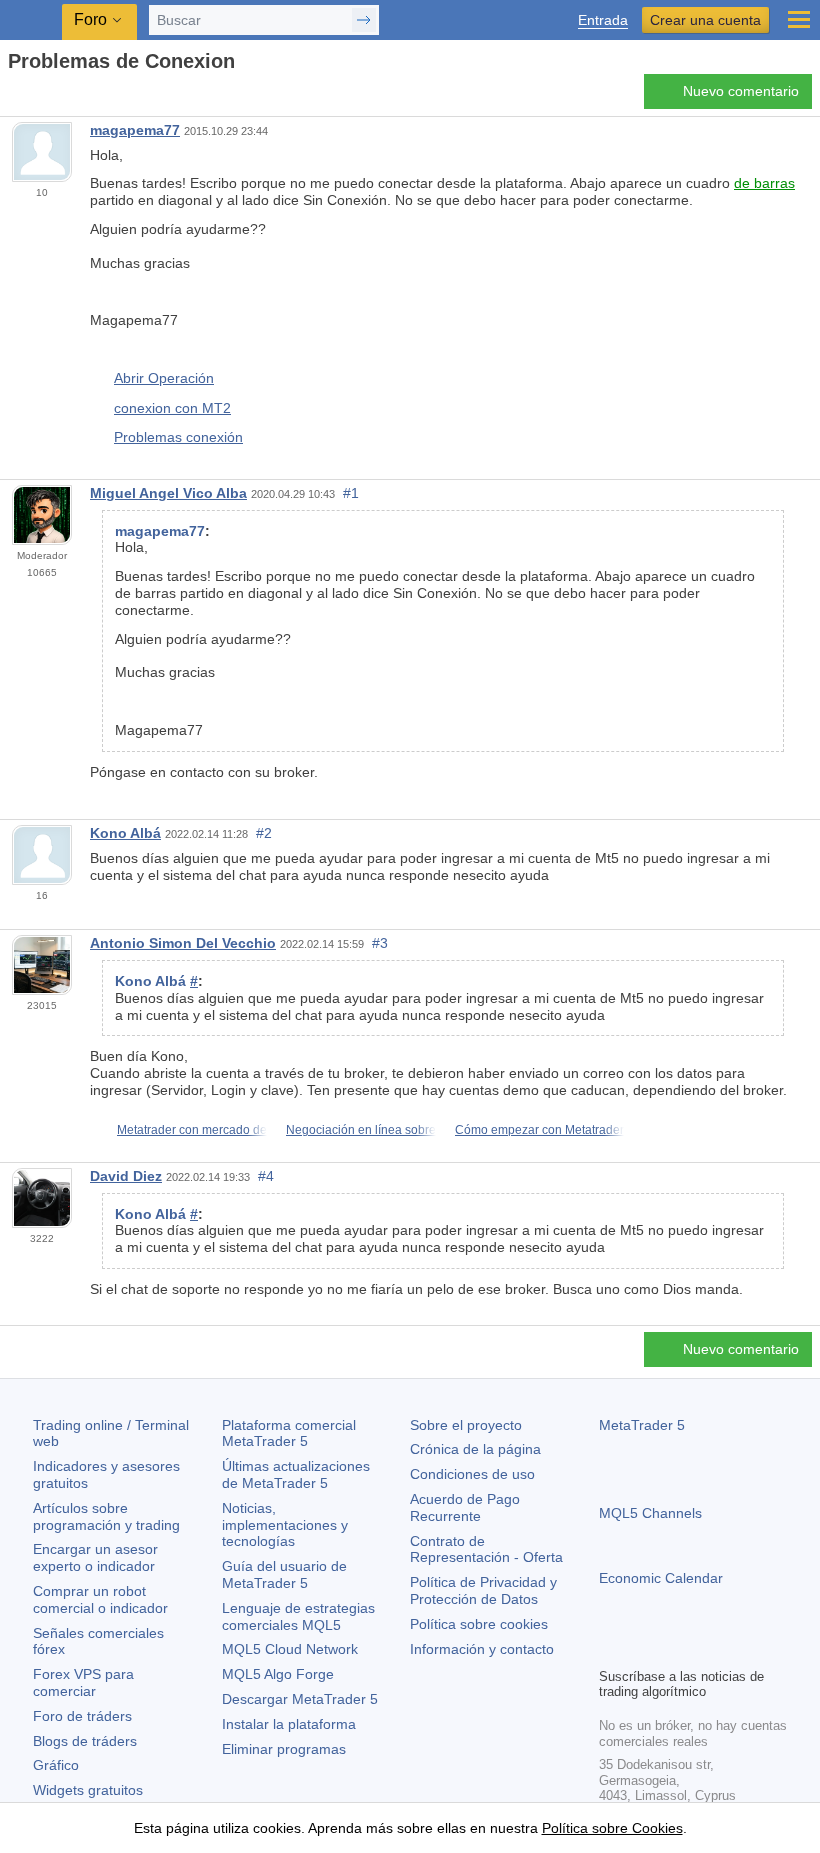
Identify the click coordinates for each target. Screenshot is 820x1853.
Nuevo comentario (741, 91)
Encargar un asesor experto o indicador (95, 1557)
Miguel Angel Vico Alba (168, 493)
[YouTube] (707, 1649)
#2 (264, 833)
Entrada (603, 20)
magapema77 (135, 130)
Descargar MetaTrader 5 (300, 1699)
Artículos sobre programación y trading (106, 1516)
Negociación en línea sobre (361, 1130)
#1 (351, 493)
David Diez (126, 1176)
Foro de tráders (82, 1716)
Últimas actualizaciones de (296, 1474)
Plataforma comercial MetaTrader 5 (289, 1433)
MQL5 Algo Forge (278, 1674)
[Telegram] (643, 1649)
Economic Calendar (661, 1578)
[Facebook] (611, 1649)
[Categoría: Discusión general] (38, 97)
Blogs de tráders (85, 1741)
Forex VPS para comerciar (83, 1682)
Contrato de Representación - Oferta (486, 1549)
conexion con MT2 (172, 408)
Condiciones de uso (472, 1474)
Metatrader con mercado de (192, 1130)
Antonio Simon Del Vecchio (183, 943)
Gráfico (56, 1765)
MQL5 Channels (650, 1513)
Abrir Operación (164, 378)
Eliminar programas (284, 1749)
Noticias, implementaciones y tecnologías (285, 1525)
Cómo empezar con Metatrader (539, 1130)
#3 (380, 943)
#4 (266, 1176)
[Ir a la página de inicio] (14, 96)
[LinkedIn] (739, 1649)
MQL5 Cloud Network (290, 1649)
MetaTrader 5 (642, 1425)
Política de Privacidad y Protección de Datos (483, 1590)
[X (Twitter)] (675, 1649)
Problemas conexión (178, 437)
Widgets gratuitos (88, 1790)
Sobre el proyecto (466, 1425)
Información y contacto (482, 1649)
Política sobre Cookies (612, 1828)
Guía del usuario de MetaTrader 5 (284, 1574)
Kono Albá (125, 833)
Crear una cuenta (705, 20)
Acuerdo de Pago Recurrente (465, 1507)
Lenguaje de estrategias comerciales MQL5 (298, 1616)
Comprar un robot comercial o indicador (100, 1599)
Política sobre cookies (479, 1624)
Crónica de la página (475, 1449)
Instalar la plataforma (289, 1724)
